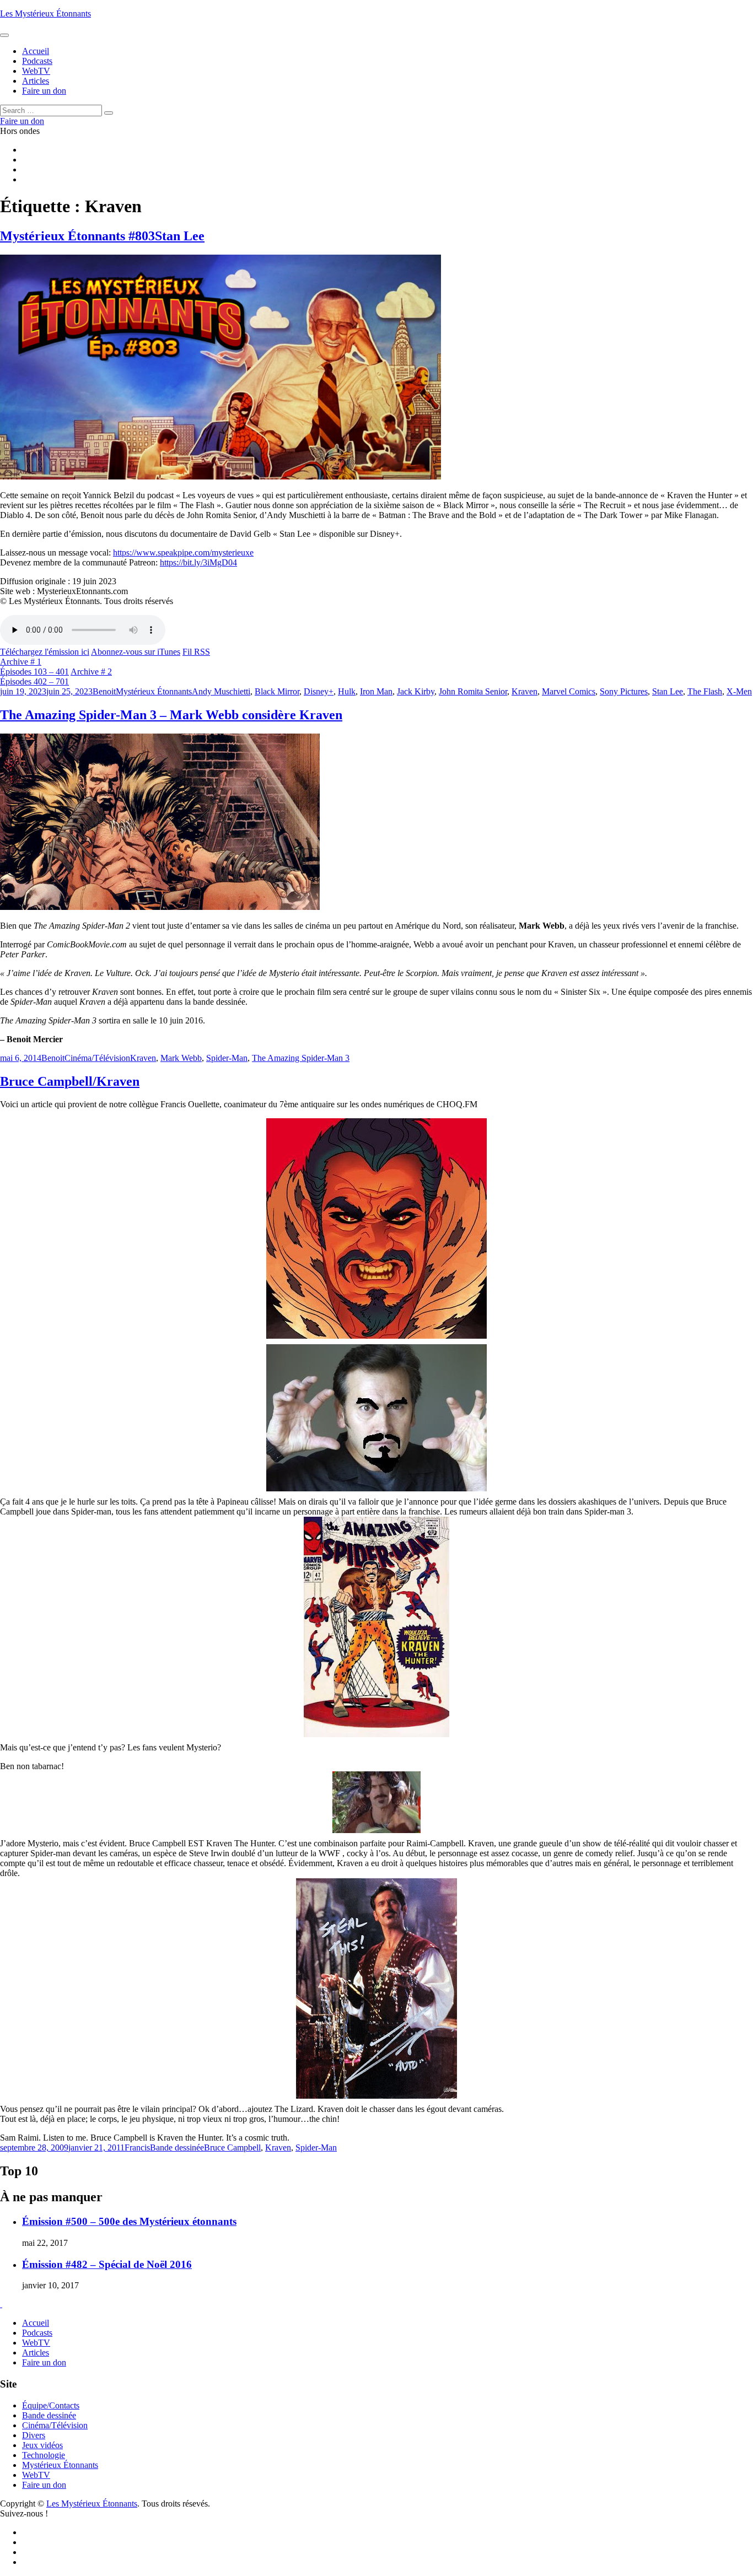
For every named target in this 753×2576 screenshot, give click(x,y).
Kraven (525, 691)
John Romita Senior (473, 691)
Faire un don (44, 2362)
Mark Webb (181, 1058)
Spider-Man (227, 1058)
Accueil (36, 2323)
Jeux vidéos (42, 2445)
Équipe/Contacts (51, 2405)
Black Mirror (277, 691)
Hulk (347, 691)
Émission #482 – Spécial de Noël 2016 (107, 2264)
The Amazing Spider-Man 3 (301, 1058)
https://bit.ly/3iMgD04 (198, 562)
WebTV (36, 2343)
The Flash (705, 691)
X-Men (739, 691)
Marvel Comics (569, 691)
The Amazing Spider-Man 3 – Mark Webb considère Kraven (171, 715)
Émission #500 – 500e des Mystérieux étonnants (129, 2221)
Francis (137, 2147)
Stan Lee (668, 691)
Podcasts (37, 2333)
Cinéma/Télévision (97, 1058)
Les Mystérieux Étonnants (45, 14)
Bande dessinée (177, 2147)
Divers (34, 2435)
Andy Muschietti (221, 691)
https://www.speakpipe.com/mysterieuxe (183, 553)
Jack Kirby (416, 691)
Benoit (104, 691)
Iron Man (376, 691)
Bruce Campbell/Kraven (70, 1081)
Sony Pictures (624, 691)
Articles (36, 2353)
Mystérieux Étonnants (154, 691)
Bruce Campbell (232, 2147)
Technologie (44, 2455)
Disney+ (319, 691)
